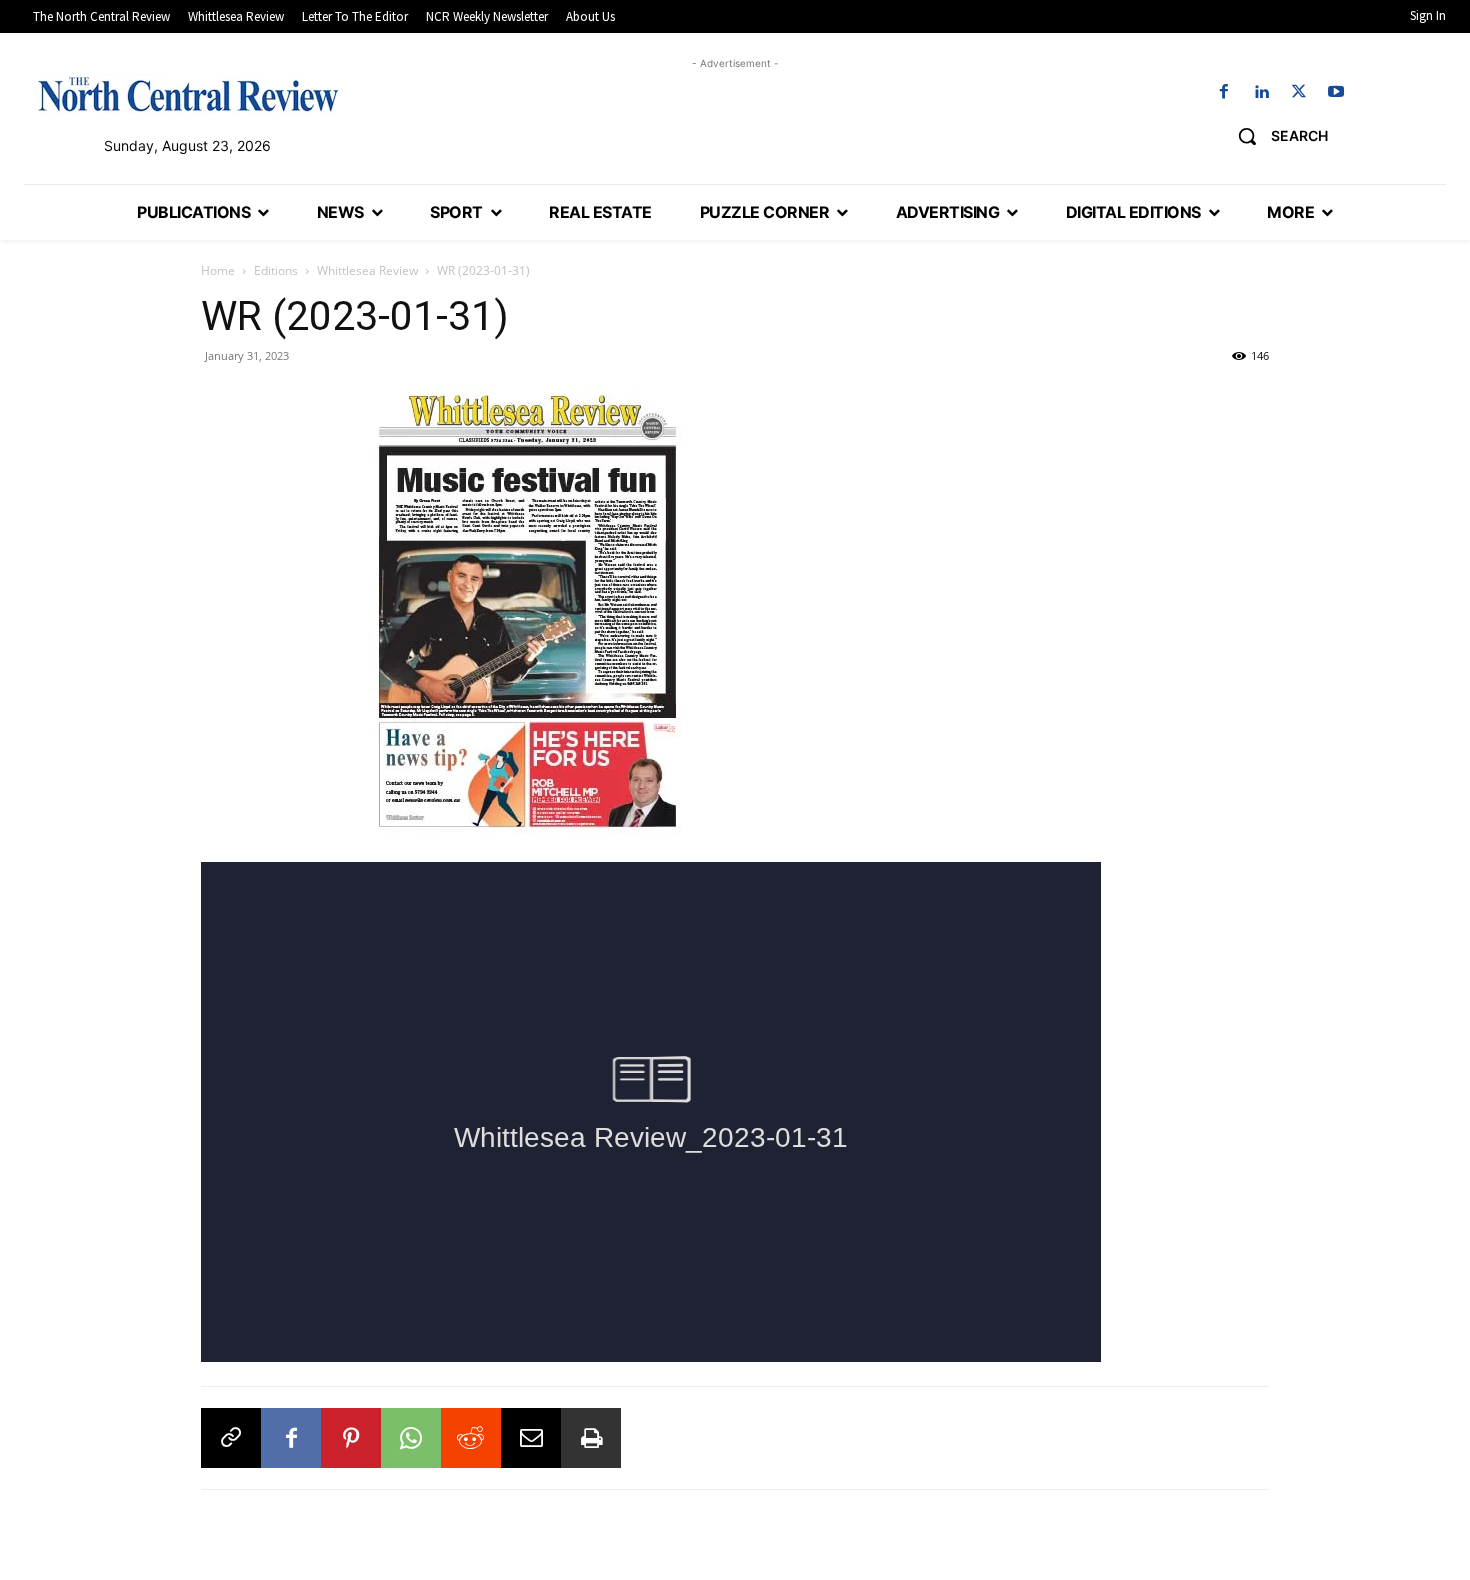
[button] (1275, 136)
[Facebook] (1224, 92)
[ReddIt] (471, 1438)
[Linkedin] (1261, 92)
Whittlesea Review (367, 270)
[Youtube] (1335, 92)
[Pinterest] (351, 1438)
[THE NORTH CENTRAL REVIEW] (188, 94)
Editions (276, 270)
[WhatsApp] (411, 1438)
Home (218, 270)
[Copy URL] (231, 1438)
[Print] (591, 1438)
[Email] (531, 1438)
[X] (1298, 92)
